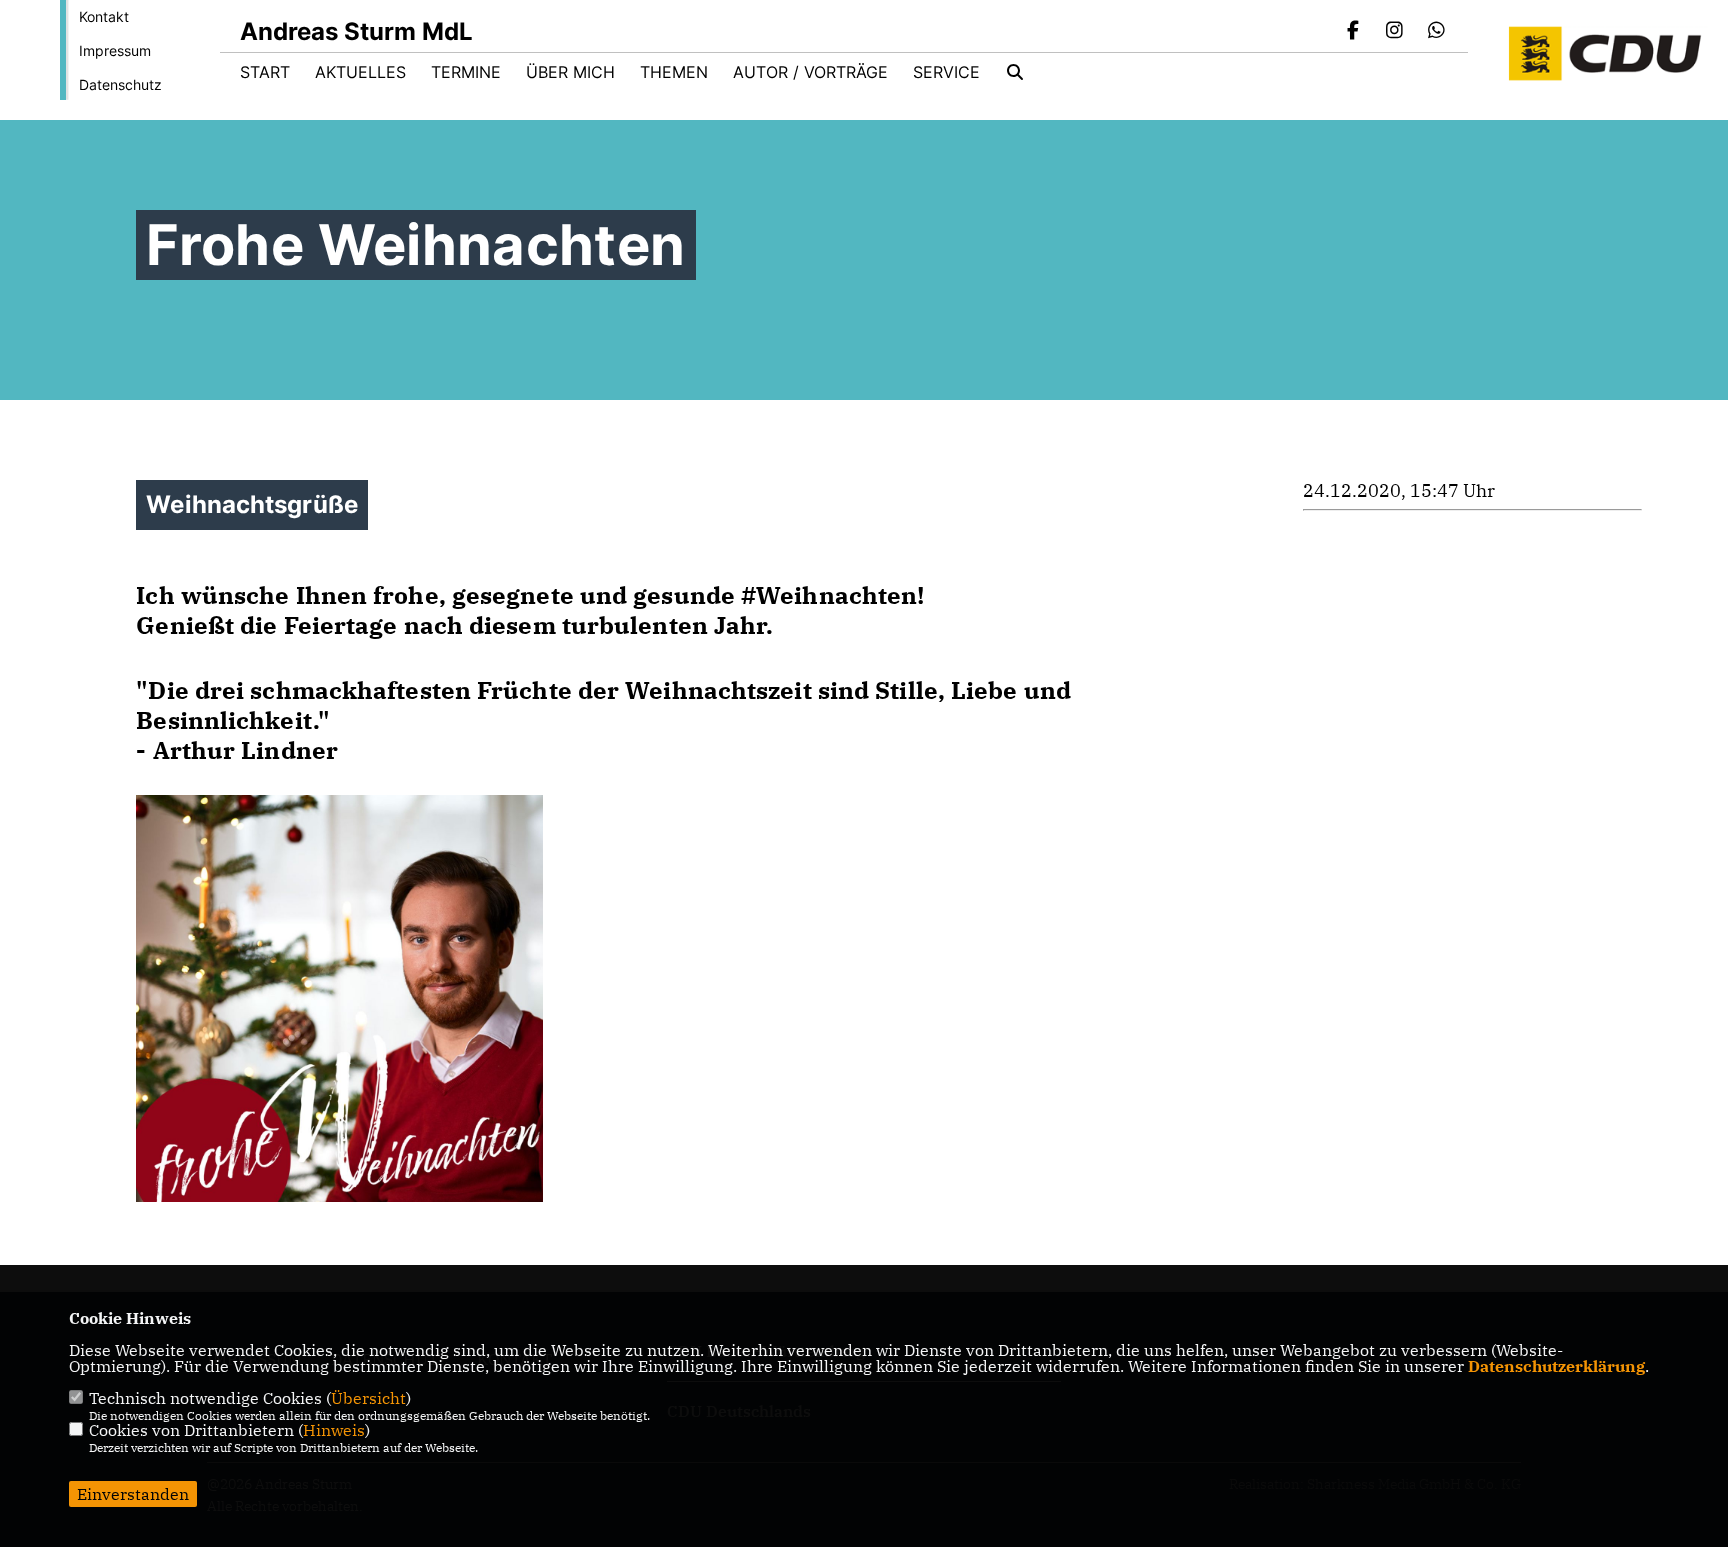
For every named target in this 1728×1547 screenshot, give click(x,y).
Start (265, 72)
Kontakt (104, 16)
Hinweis (334, 1430)
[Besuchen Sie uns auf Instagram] (1395, 32)
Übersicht (368, 1398)
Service (946, 72)
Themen (674, 72)
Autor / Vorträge (810, 72)
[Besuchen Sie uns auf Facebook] (1353, 32)
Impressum (115, 50)
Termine (466, 72)
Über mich (570, 72)
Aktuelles (360, 72)
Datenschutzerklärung (1556, 1366)
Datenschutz (120, 84)
